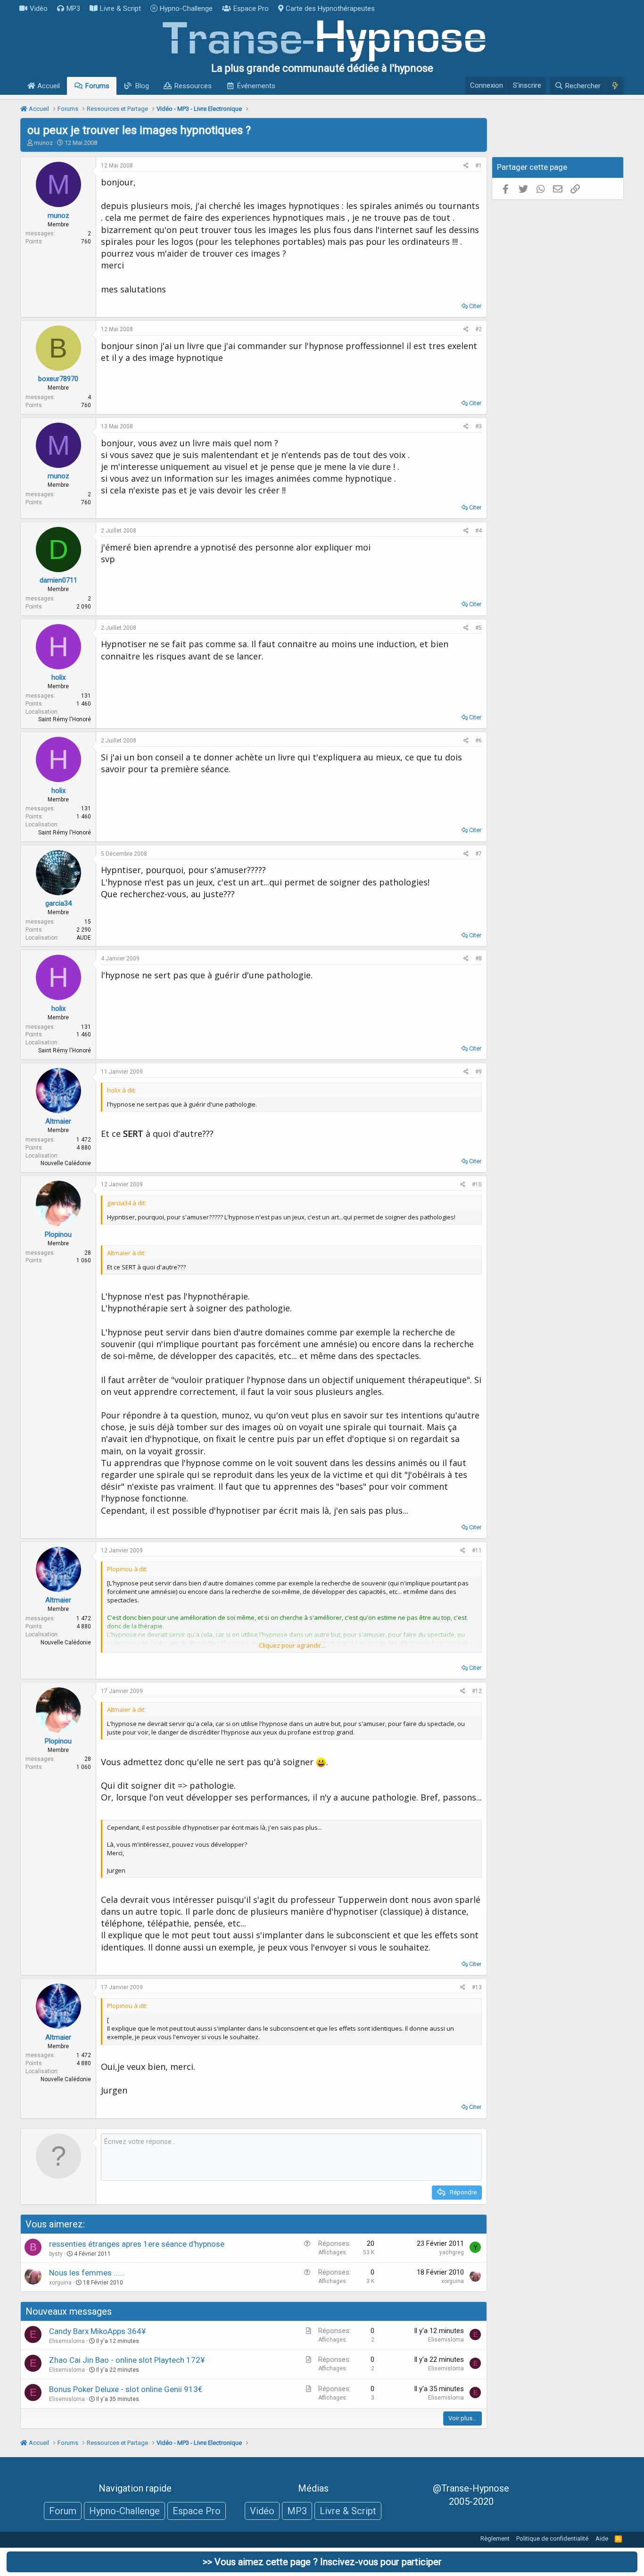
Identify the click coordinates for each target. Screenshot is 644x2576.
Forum (63, 2511)
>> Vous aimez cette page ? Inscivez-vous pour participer (322, 2562)
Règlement (495, 2538)
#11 (477, 1551)
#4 (479, 531)
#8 (479, 959)
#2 (479, 329)
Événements (256, 86)
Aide (602, 2538)
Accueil (48, 86)
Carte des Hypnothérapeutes (330, 8)
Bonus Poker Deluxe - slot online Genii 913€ (126, 2389)
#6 (479, 741)
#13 (477, 1987)
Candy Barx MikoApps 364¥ (97, 2331)
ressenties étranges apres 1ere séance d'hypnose (137, 2244)
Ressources (193, 86)
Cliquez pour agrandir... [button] (292, 1645)
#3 (479, 426)
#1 (479, 166)
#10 (477, 1184)
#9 (479, 1072)
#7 (479, 854)
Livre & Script (120, 8)
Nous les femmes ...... (87, 2273)
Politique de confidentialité (552, 2538)
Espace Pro (251, 8)
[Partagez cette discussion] (466, 166)
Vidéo (39, 8)
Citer (475, 306)
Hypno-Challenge (186, 8)
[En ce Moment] (615, 86)
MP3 (73, 8)
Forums (97, 86)
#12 (477, 1691)
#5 (479, 628)
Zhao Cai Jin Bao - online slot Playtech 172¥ (127, 2360)
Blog (142, 86)
